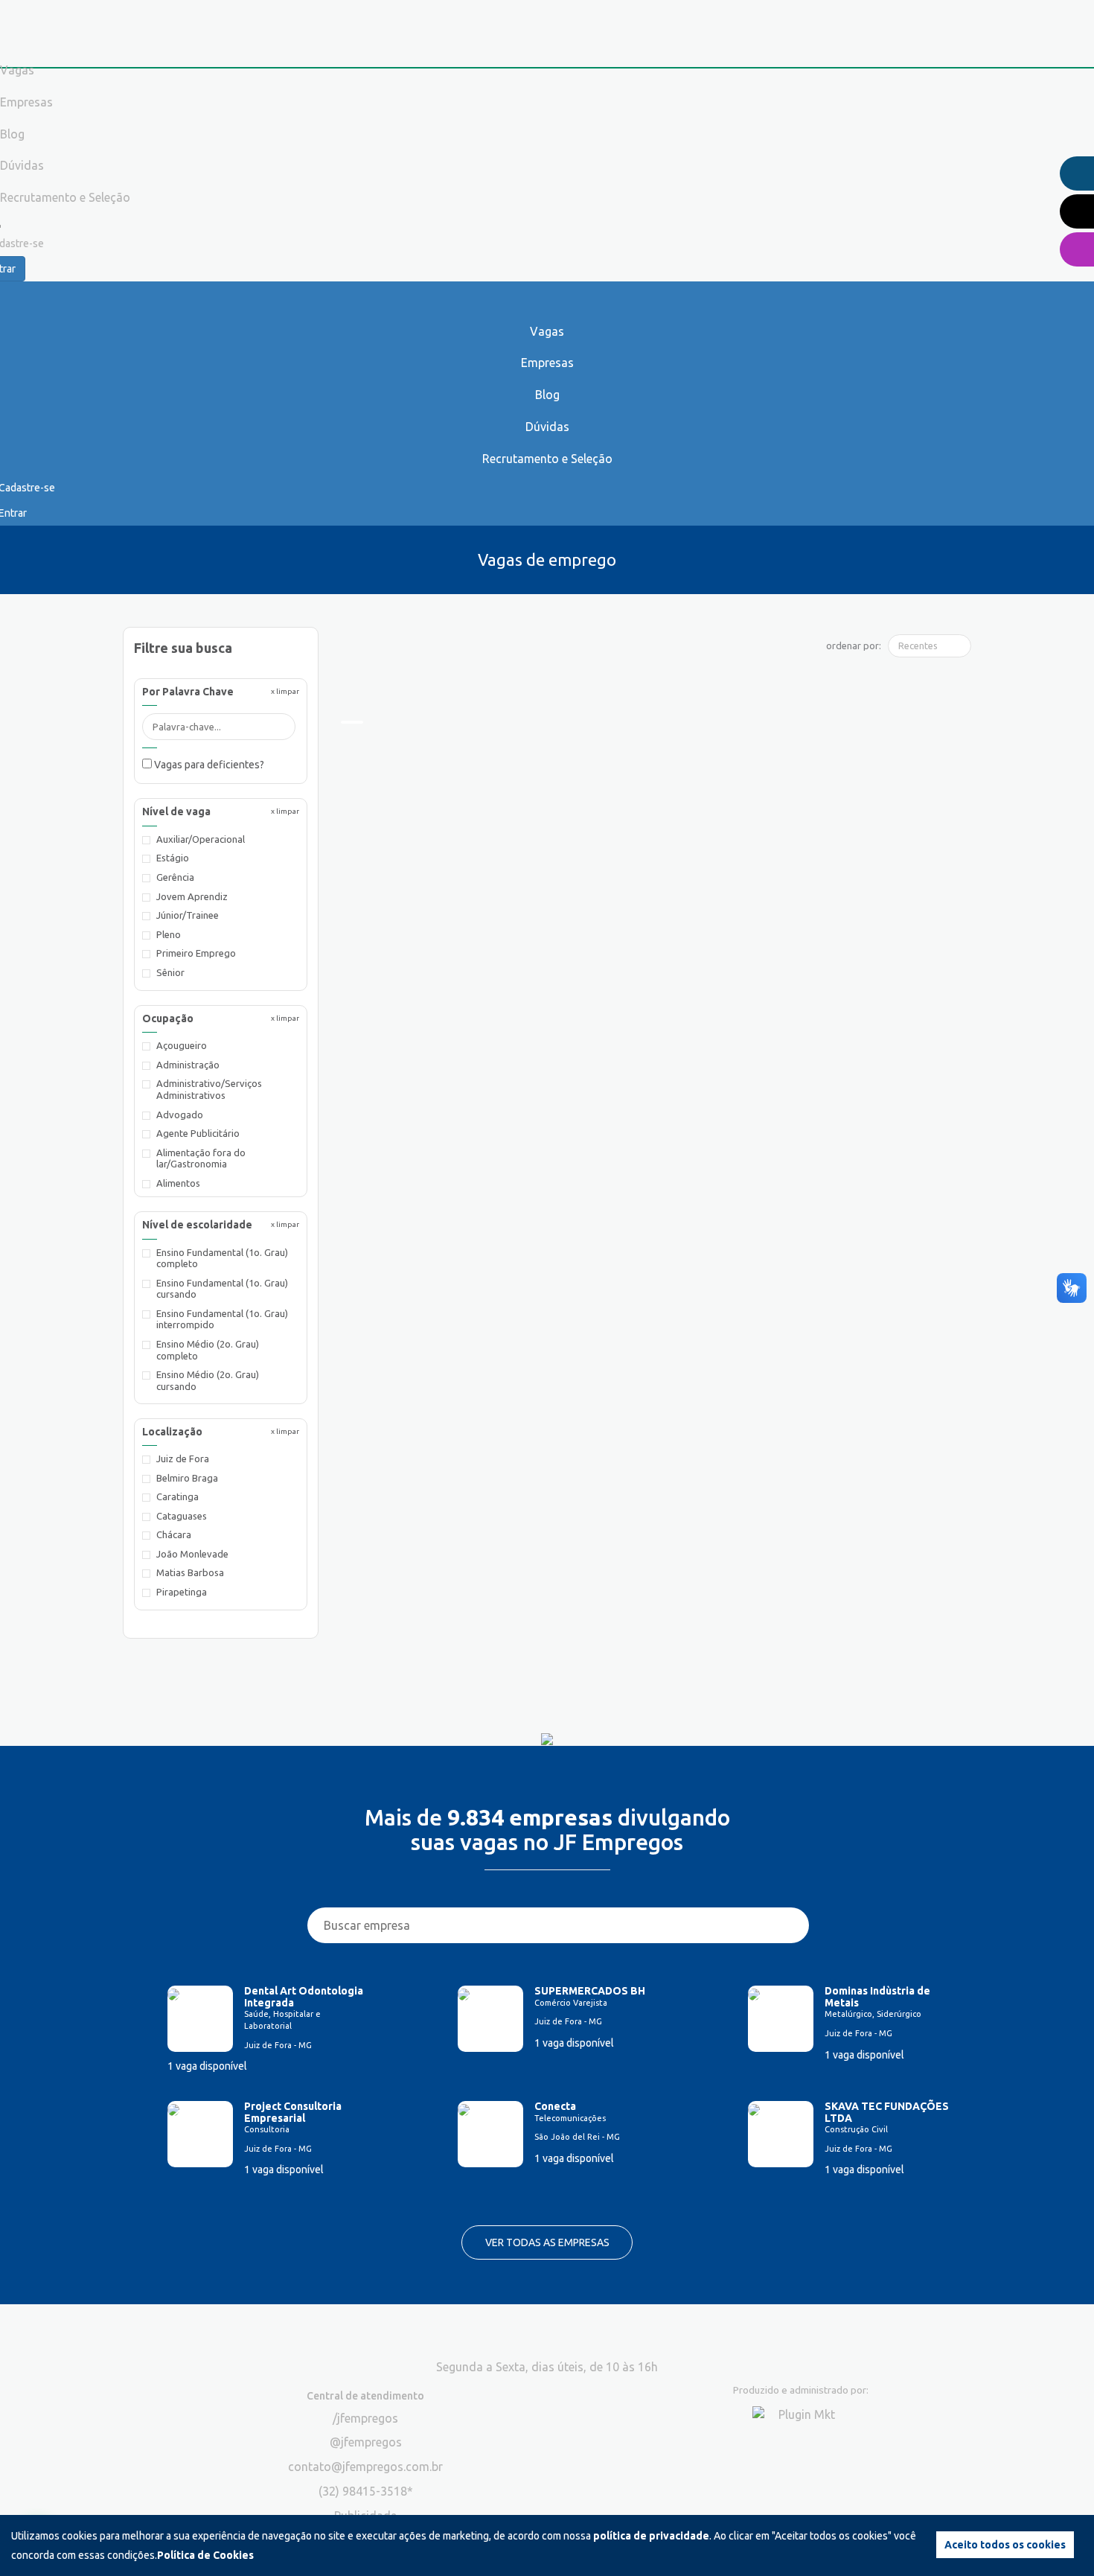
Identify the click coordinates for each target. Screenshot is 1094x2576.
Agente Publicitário (198, 1133)
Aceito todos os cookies (1005, 2545)
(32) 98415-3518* (366, 2491)
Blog (547, 395)
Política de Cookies (205, 2555)
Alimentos (178, 1183)
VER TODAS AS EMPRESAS (547, 2242)
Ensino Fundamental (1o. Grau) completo (222, 1258)
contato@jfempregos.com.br (365, 2467)
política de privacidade (651, 2536)
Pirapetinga (182, 1592)
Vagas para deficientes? (208, 765)
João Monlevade (192, 1554)
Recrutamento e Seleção (547, 459)
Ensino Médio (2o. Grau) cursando (208, 1380)
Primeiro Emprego (196, 953)
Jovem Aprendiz (192, 896)
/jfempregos (365, 2418)
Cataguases (182, 1516)
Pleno (169, 934)
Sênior (170, 972)
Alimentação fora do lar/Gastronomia (201, 1158)
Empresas (547, 363)
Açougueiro (182, 1045)
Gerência (175, 877)
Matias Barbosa (190, 1572)
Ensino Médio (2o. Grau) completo (208, 1350)
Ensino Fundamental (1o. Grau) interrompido (222, 1319)
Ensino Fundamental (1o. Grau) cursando (222, 1289)
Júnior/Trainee (188, 915)
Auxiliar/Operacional (201, 839)
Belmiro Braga (187, 1478)
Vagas (547, 331)
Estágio (173, 858)
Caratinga (177, 1496)
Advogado (180, 1115)
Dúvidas (547, 427)
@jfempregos (366, 2442)
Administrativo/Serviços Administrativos (209, 1089)
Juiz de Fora (183, 1458)
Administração (188, 1065)
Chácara (174, 1534)
